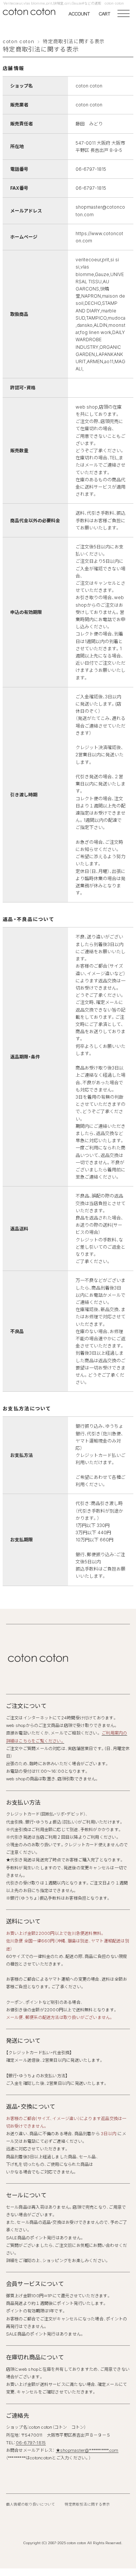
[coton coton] (24, 12)
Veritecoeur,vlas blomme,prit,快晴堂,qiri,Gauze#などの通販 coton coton (64, 3)
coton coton (18, 41)
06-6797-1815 (31, 2443)
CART (104, 14)
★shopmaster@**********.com (87, 2450)
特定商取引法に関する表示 (87, 2504)
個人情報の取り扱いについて (31, 2504)
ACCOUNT (79, 14)
